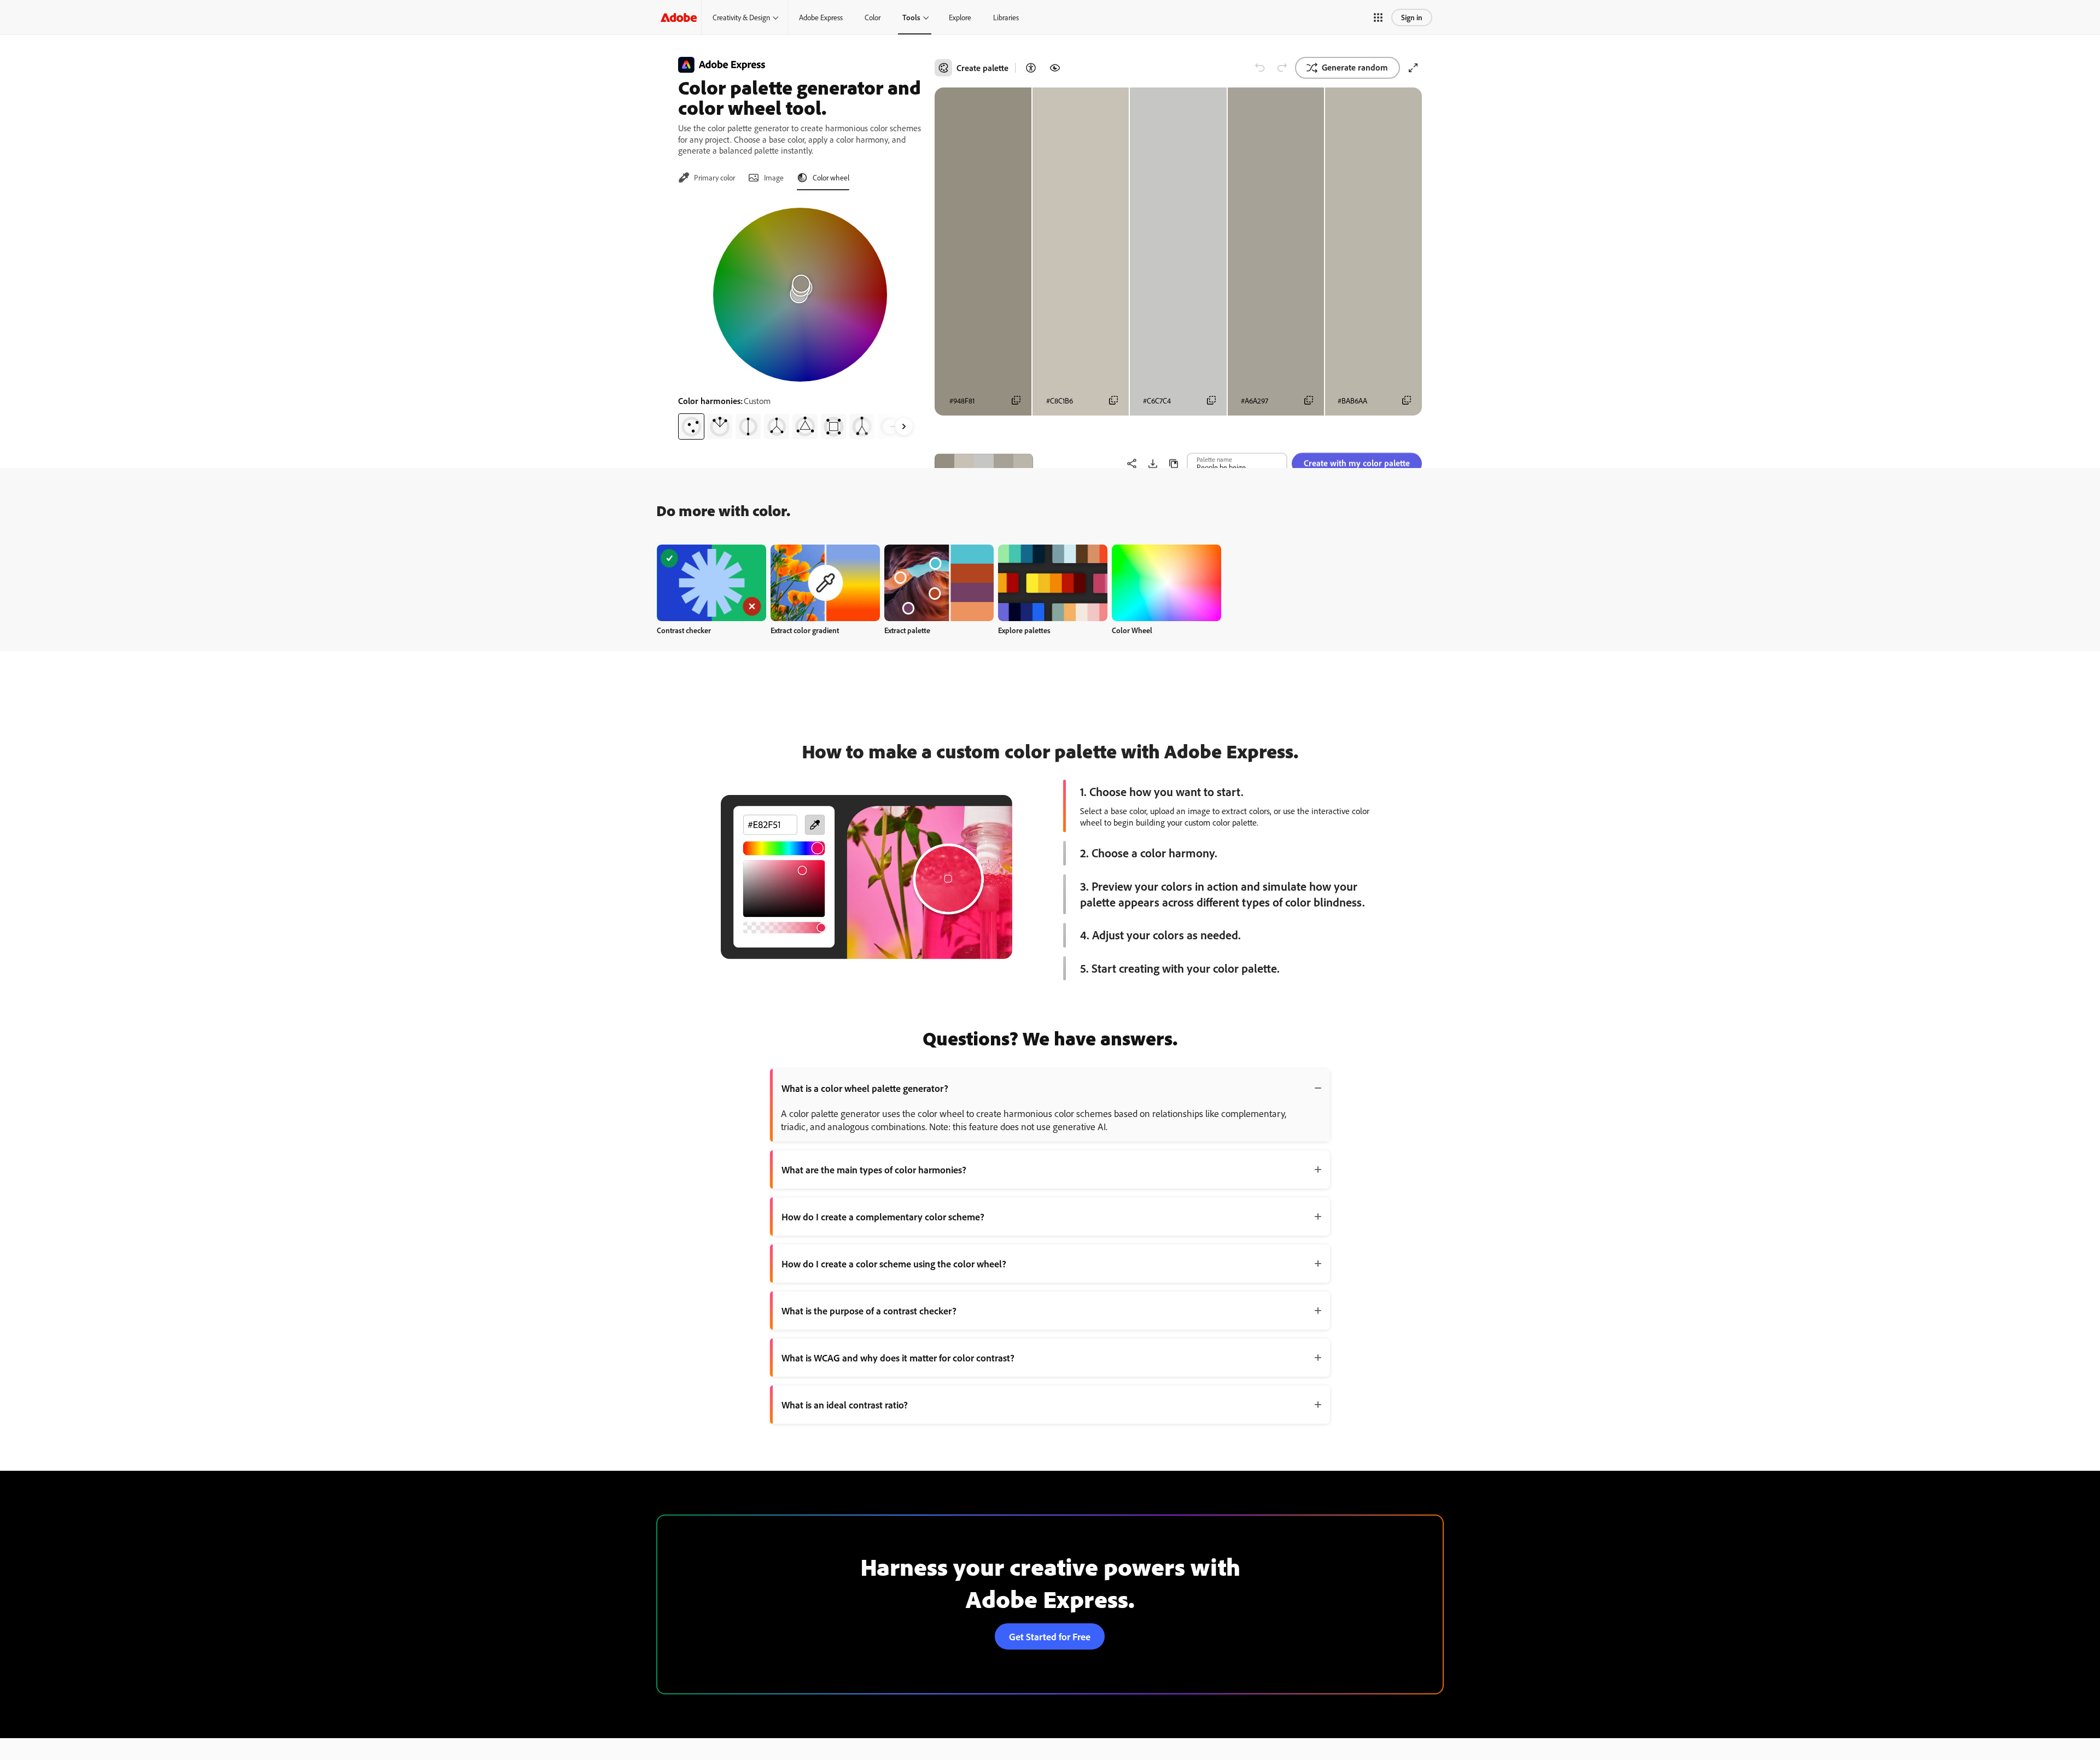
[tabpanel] (800, 319)
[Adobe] (679, 17)
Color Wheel (1132, 630)
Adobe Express (821, 17)
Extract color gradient (805, 630)
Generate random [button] (1355, 67)
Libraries (1006, 17)
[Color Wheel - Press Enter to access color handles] (800, 295)
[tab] (707, 178)
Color (873, 17)
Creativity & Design (741, 17)
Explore (960, 17)
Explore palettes (1024, 630)
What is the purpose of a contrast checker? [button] (869, 1311)
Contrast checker (684, 630)
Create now (712, 583)
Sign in (1412, 17)
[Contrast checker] (1031, 68)
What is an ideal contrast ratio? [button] (845, 1405)
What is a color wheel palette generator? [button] (865, 1088)
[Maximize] (1413, 68)
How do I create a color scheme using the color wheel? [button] (894, 1264)
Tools (911, 17)
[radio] (691, 426)
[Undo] (1260, 68)
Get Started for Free (1050, 1636)
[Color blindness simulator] (1055, 68)
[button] (1378, 17)
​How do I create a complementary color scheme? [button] (883, 1217)
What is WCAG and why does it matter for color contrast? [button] (898, 1358)
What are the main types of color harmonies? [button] (874, 1170)
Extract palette (907, 630)
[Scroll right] (904, 426)
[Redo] (1282, 68)
